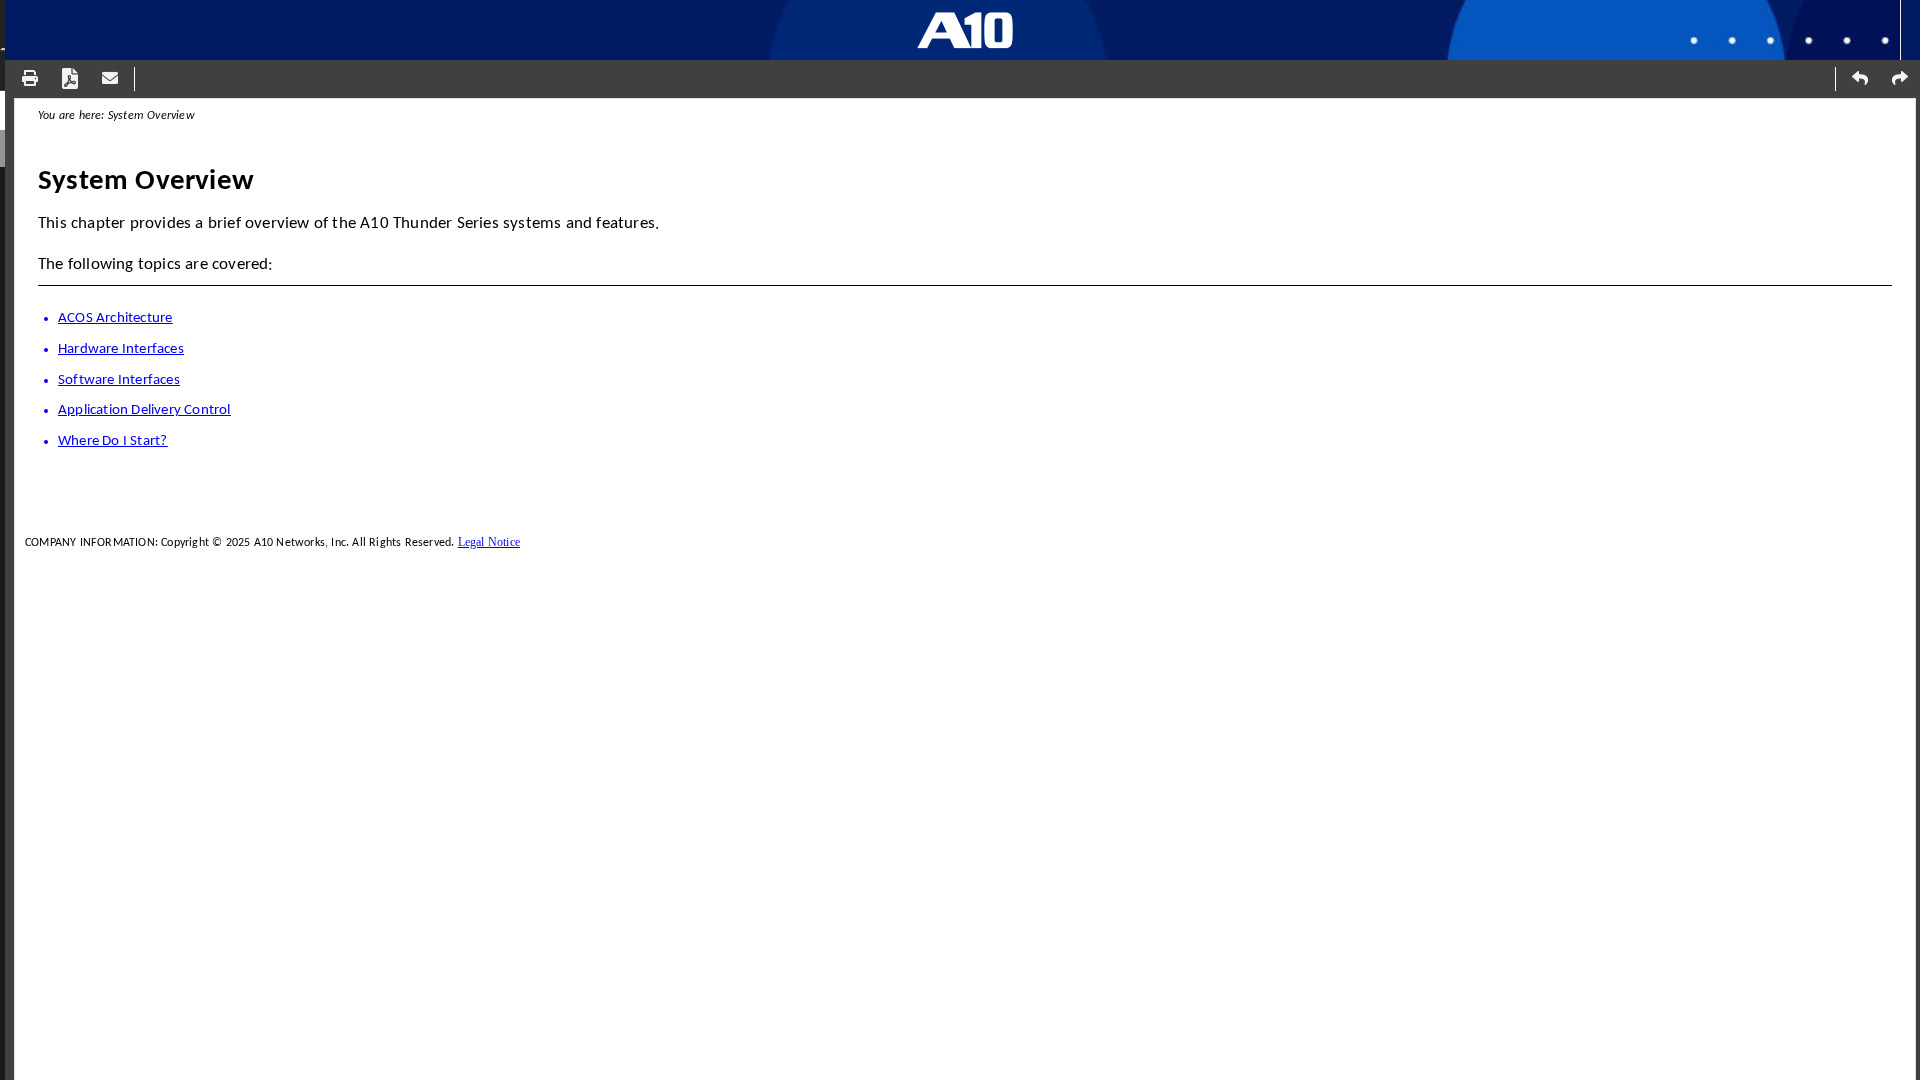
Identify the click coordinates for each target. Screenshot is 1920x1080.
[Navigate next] (1900, 78)
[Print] (30, 78)
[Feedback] (110, 78)
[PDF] (70, 78)
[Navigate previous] (1860, 78)
